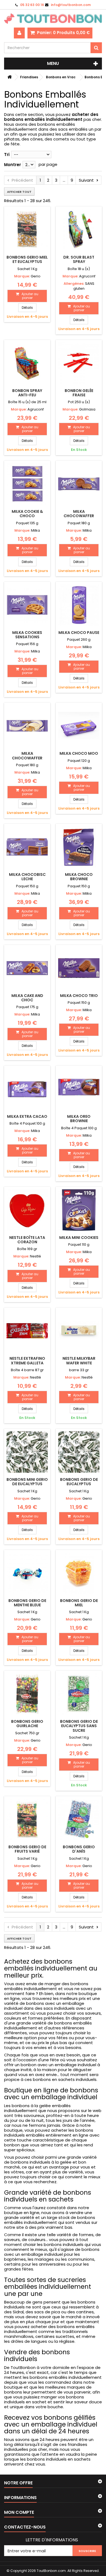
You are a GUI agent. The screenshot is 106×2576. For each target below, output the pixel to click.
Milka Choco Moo (79, 753)
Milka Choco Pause (79, 633)
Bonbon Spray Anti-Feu (27, 393)
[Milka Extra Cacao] (27, 1089)
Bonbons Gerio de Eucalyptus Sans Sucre (79, 1726)
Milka (35, 530)
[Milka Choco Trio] (79, 968)
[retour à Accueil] (10, 77)
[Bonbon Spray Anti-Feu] (27, 363)
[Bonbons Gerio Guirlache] (27, 1694)
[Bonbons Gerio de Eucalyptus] (79, 1452)
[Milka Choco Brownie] (79, 847)
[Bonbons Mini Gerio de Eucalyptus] (27, 1452)
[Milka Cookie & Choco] (27, 484)
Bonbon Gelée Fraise (79, 393)
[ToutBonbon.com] (53, 19)
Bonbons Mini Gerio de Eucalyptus (27, 1482)
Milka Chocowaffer (79, 514)
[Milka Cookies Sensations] (27, 605)
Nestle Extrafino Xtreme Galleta (27, 1361)
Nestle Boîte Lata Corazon (27, 1240)
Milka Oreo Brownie (79, 1119)
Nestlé (35, 1256)
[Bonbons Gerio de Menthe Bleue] (27, 1573)
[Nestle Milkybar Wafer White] (79, 1331)
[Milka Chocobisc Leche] (27, 847)
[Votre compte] (19, 33)
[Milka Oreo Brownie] (79, 1089)
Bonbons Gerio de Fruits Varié (27, 1849)
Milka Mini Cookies (79, 1238)
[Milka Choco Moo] (79, 726)
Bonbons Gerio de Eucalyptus (79, 1482)
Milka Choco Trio (79, 996)
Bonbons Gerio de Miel (79, 1603)
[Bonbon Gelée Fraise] (79, 363)
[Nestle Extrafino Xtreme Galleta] (27, 1331)
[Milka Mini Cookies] (79, 1210)
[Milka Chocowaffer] (79, 484)
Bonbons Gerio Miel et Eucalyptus (27, 259)
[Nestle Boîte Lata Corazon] (27, 1210)
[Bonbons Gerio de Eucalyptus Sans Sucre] (79, 1694)
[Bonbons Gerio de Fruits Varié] (27, 1819)
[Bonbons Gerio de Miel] (79, 1573)
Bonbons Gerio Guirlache (27, 1724)
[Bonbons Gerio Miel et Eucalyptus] (27, 230)
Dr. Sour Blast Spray (79, 259)
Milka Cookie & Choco (27, 514)
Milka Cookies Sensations (27, 635)
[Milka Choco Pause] (79, 605)
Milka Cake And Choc (27, 998)
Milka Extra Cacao (27, 1116)
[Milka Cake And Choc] (27, 968)
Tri (7, 155)
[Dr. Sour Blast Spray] (79, 230)
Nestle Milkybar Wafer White (79, 1361)
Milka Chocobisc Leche (27, 877)
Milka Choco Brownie (79, 877)
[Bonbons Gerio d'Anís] (79, 1819)
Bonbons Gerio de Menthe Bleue (27, 1603)
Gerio (36, 276)
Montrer (13, 165)
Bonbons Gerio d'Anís (79, 1849)
